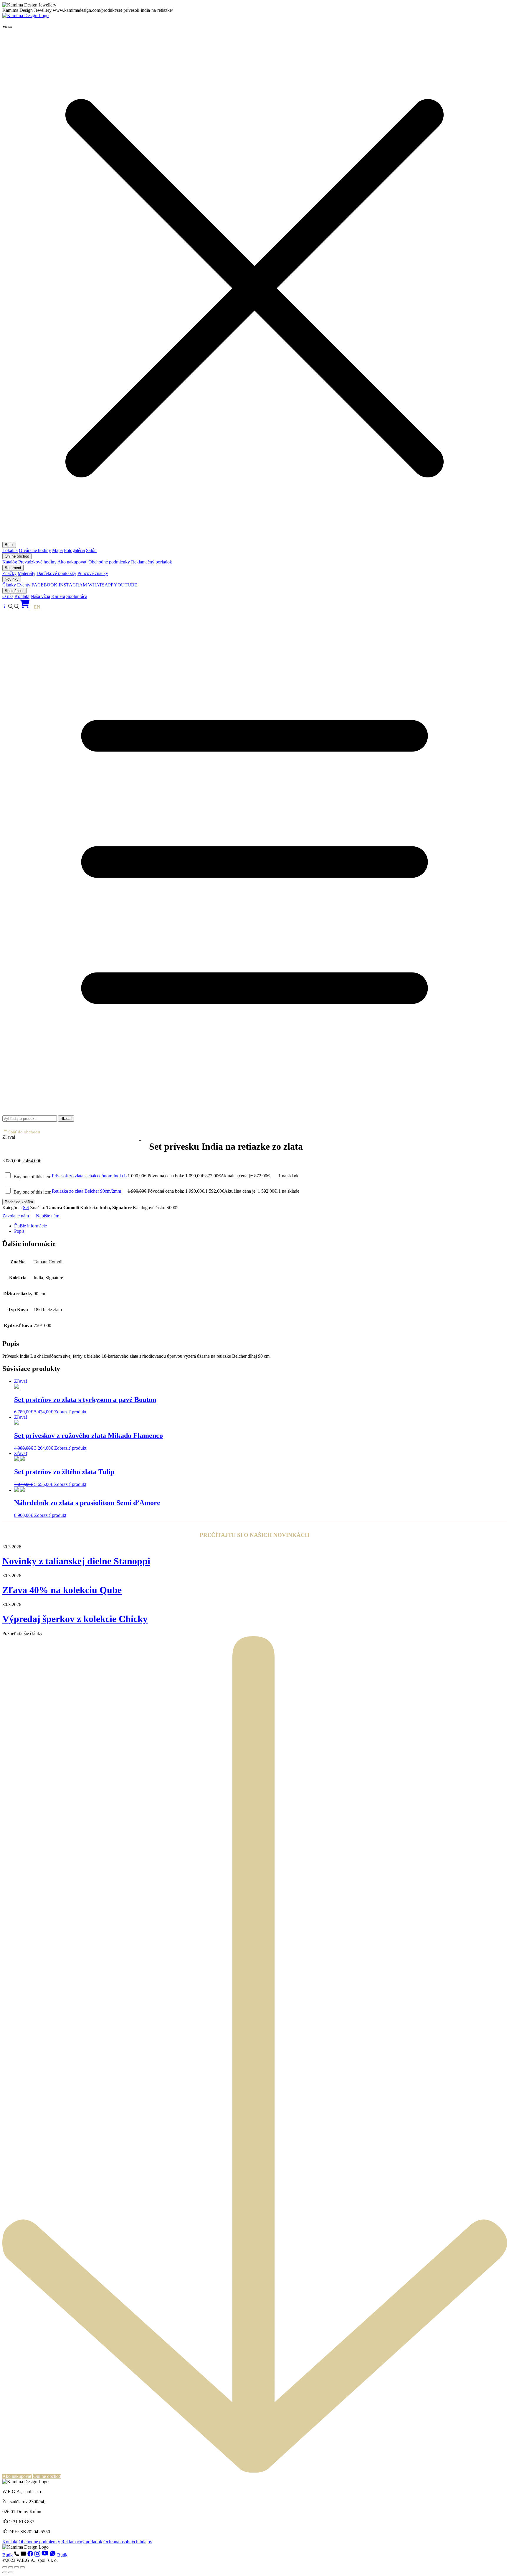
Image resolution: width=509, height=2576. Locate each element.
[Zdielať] (16, 2567)
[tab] (260, 1226)
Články (9, 585)
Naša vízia (40, 596)
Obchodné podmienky (109, 562)
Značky (9, 573)
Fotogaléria (74, 550)
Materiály (27, 573)
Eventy (24, 585)
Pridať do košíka (19, 1202)
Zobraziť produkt (70, 1412)
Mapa (57, 550)
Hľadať (66, 1119)
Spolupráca (77, 596)
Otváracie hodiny (35, 550)
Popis (19, 1231)
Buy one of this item (32, 1177)
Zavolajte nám (16, 1216)
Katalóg (10, 562)
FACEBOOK (44, 585)
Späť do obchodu (24, 1132)
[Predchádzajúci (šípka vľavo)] (5, 2572)
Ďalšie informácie (30, 1226)
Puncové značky (93, 573)
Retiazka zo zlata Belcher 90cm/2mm (86, 1191)
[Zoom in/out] (5, 2567)
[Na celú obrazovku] (11, 2567)
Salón (91, 550)
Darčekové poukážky (56, 573)
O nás (8, 596)
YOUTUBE (126, 585)
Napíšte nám (48, 1216)
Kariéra (58, 596)
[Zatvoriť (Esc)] (22, 2567)
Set (26, 1208)
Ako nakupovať (72, 562)
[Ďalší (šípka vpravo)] (11, 2572)
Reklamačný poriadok (152, 562)
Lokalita (10, 550)
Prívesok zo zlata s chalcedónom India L (89, 1176)
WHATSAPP (101, 585)
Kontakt (22, 596)
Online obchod (17, 556)
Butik (9, 545)
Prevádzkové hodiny (37, 562)
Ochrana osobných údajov (128, 2542)
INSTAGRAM (73, 585)
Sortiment (13, 568)
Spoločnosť (14, 591)
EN (37, 607)
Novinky (12, 579)
